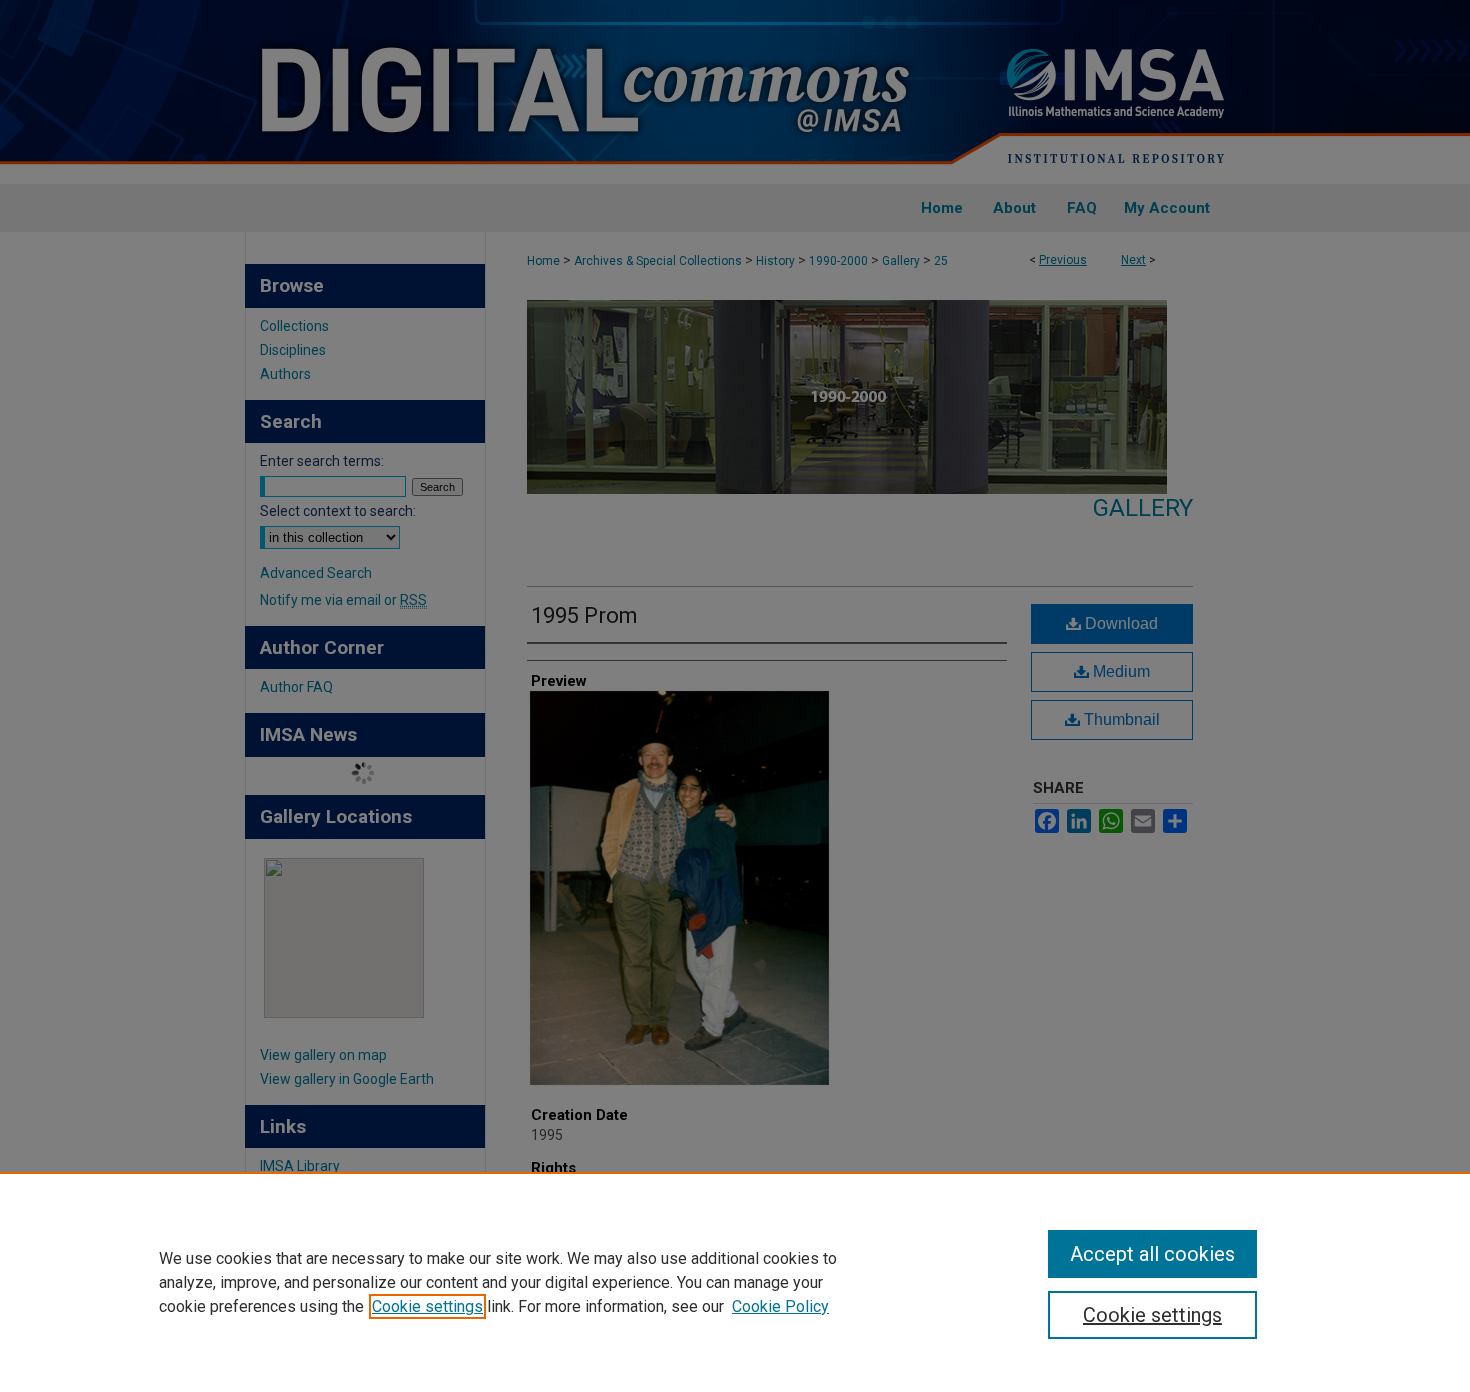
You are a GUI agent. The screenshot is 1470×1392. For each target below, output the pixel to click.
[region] (735, 1282)
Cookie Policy (780, 1306)
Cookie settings (427, 1306)
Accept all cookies (1152, 1254)
